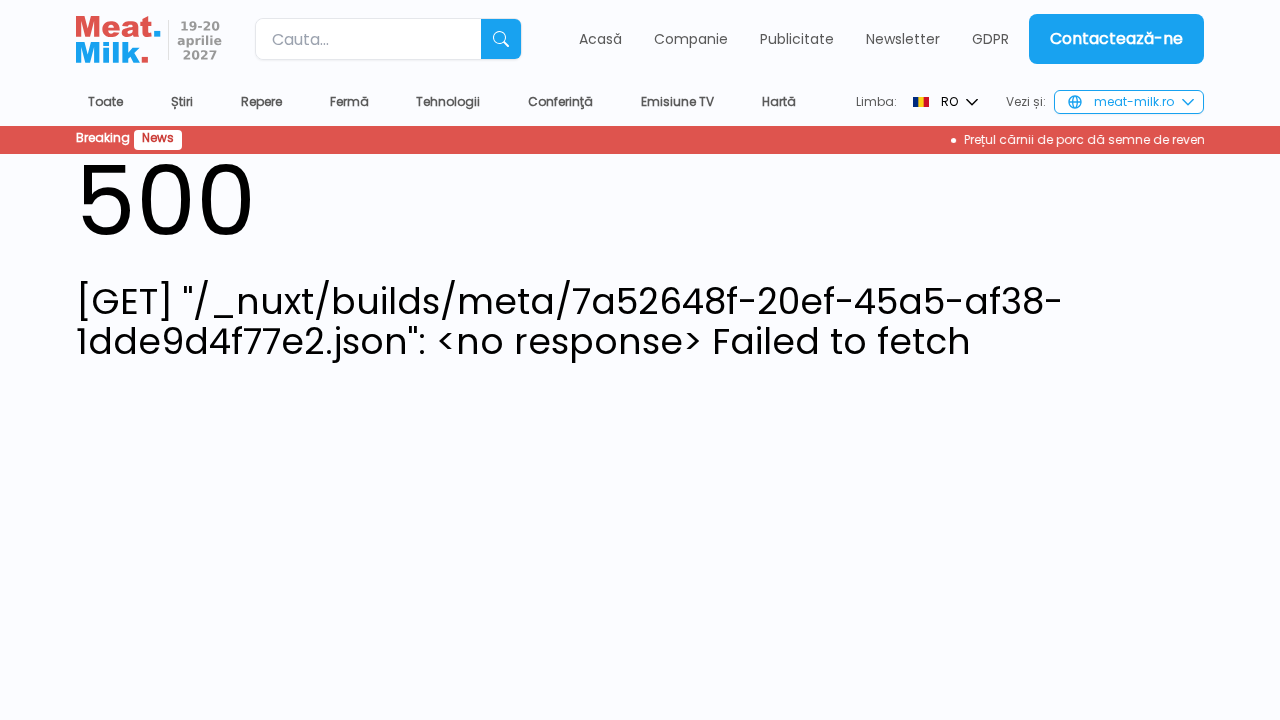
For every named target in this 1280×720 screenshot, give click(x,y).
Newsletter (903, 39)
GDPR (990, 39)
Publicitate (797, 39)
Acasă (600, 39)
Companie (691, 39)
